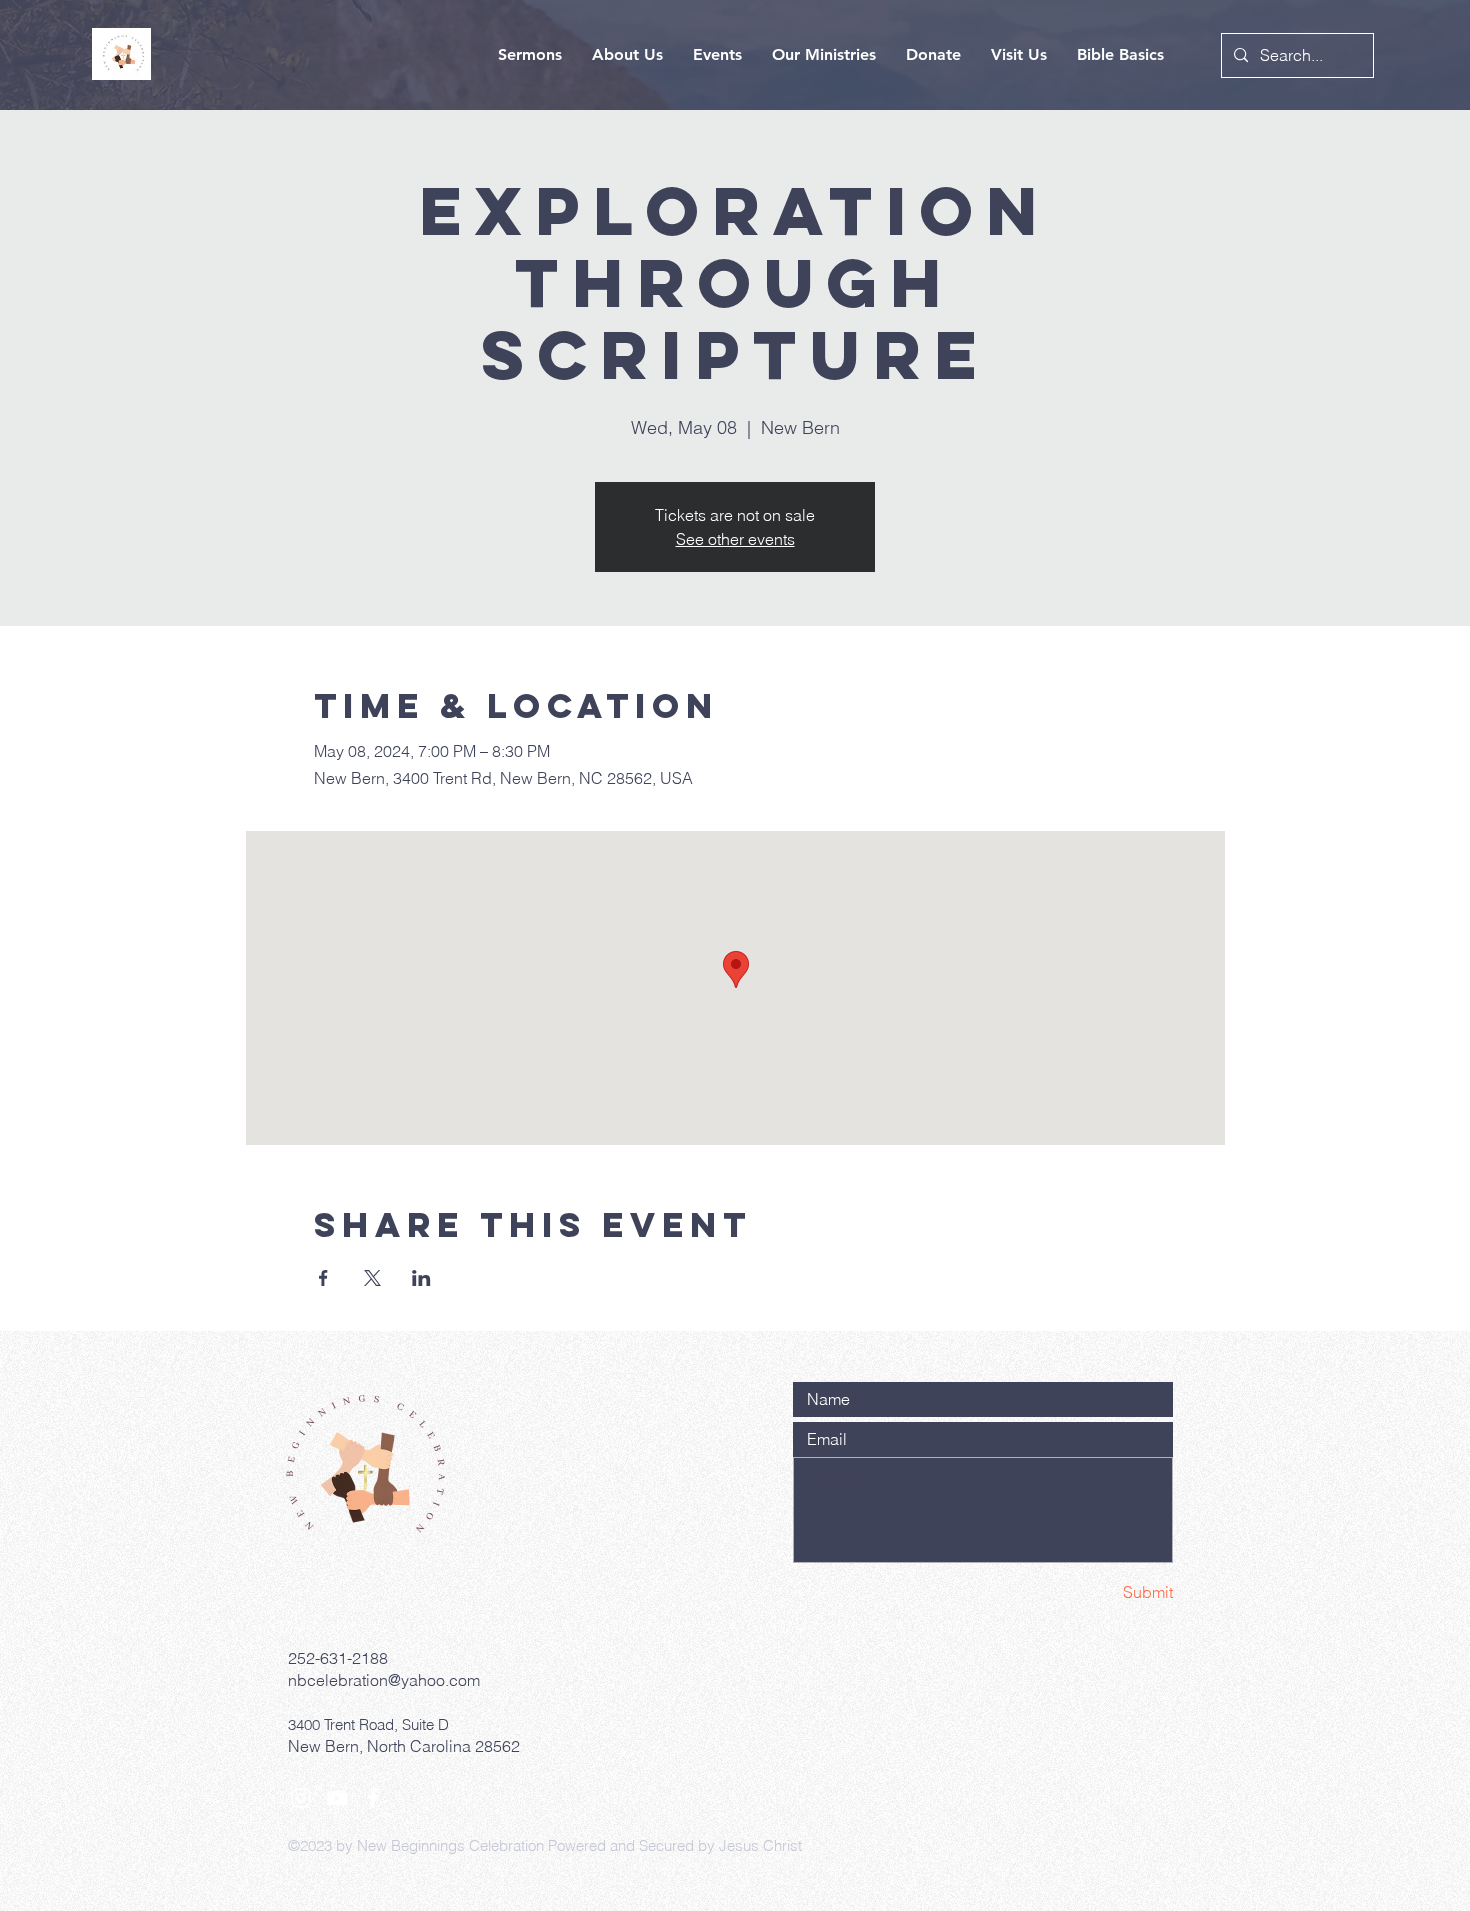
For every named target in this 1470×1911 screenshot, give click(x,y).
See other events (735, 539)
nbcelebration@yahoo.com (384, 1680)
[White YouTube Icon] (337, 1798)
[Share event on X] (372, 1278)
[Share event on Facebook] (323, 1278)
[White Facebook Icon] (373, 1798)
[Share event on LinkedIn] (421, 1278)
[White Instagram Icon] (301, 1798)
